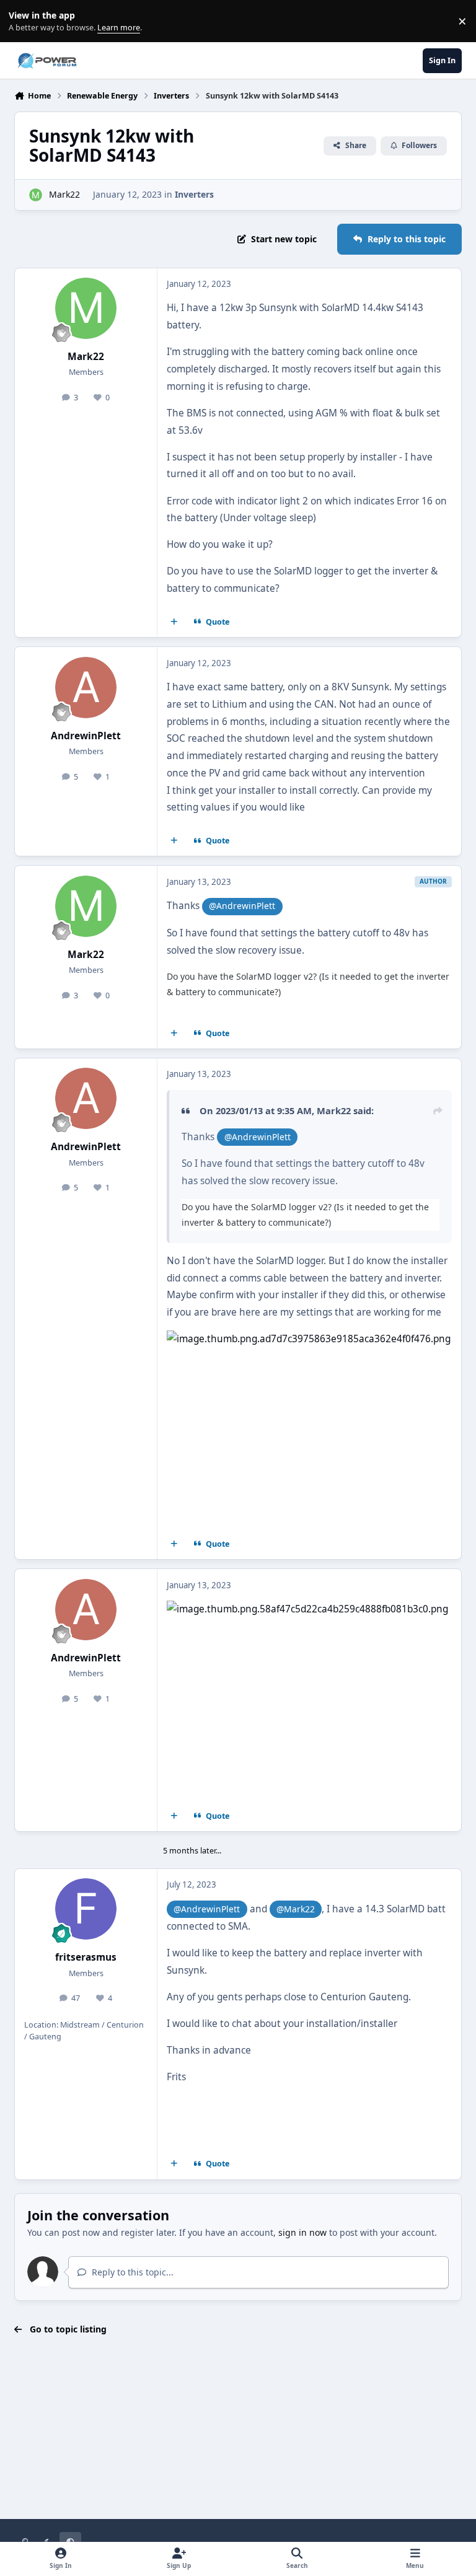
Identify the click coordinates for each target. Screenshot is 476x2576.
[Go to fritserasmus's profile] (86, 1909)
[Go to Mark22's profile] (36, 195)
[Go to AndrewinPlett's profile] (86, 688)
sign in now (302, 2232)
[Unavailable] (309, 1339)
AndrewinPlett (86, 736)
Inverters (194, 194)
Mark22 (64, 194)
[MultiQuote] (174, 622)
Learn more (24, 21)
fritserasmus (86, 1957)
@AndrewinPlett (242, 906)
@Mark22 (296, 1909)
